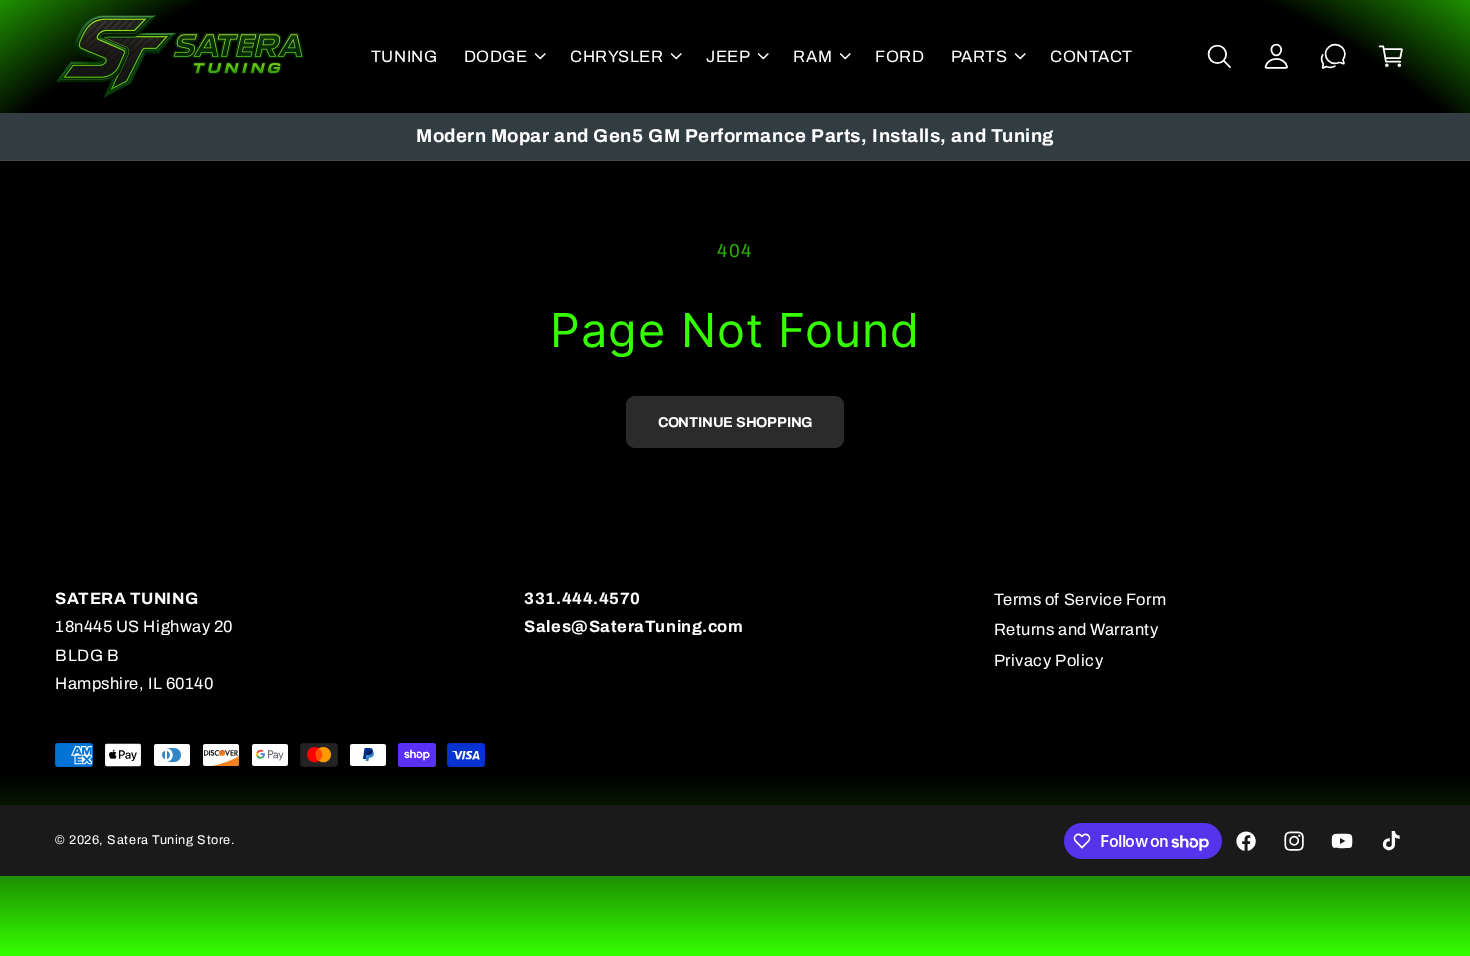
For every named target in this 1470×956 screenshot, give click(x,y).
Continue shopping (735, 422)
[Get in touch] (1333, 56)
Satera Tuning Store (168, 840)
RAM (812, 56)
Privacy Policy (1049, 660)
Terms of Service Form (1080, 599)
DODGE (496, 56)
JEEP (728, 56)
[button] (503, 56)
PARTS (979, 56)
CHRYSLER (616, 56)
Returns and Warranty (1076, 629)
